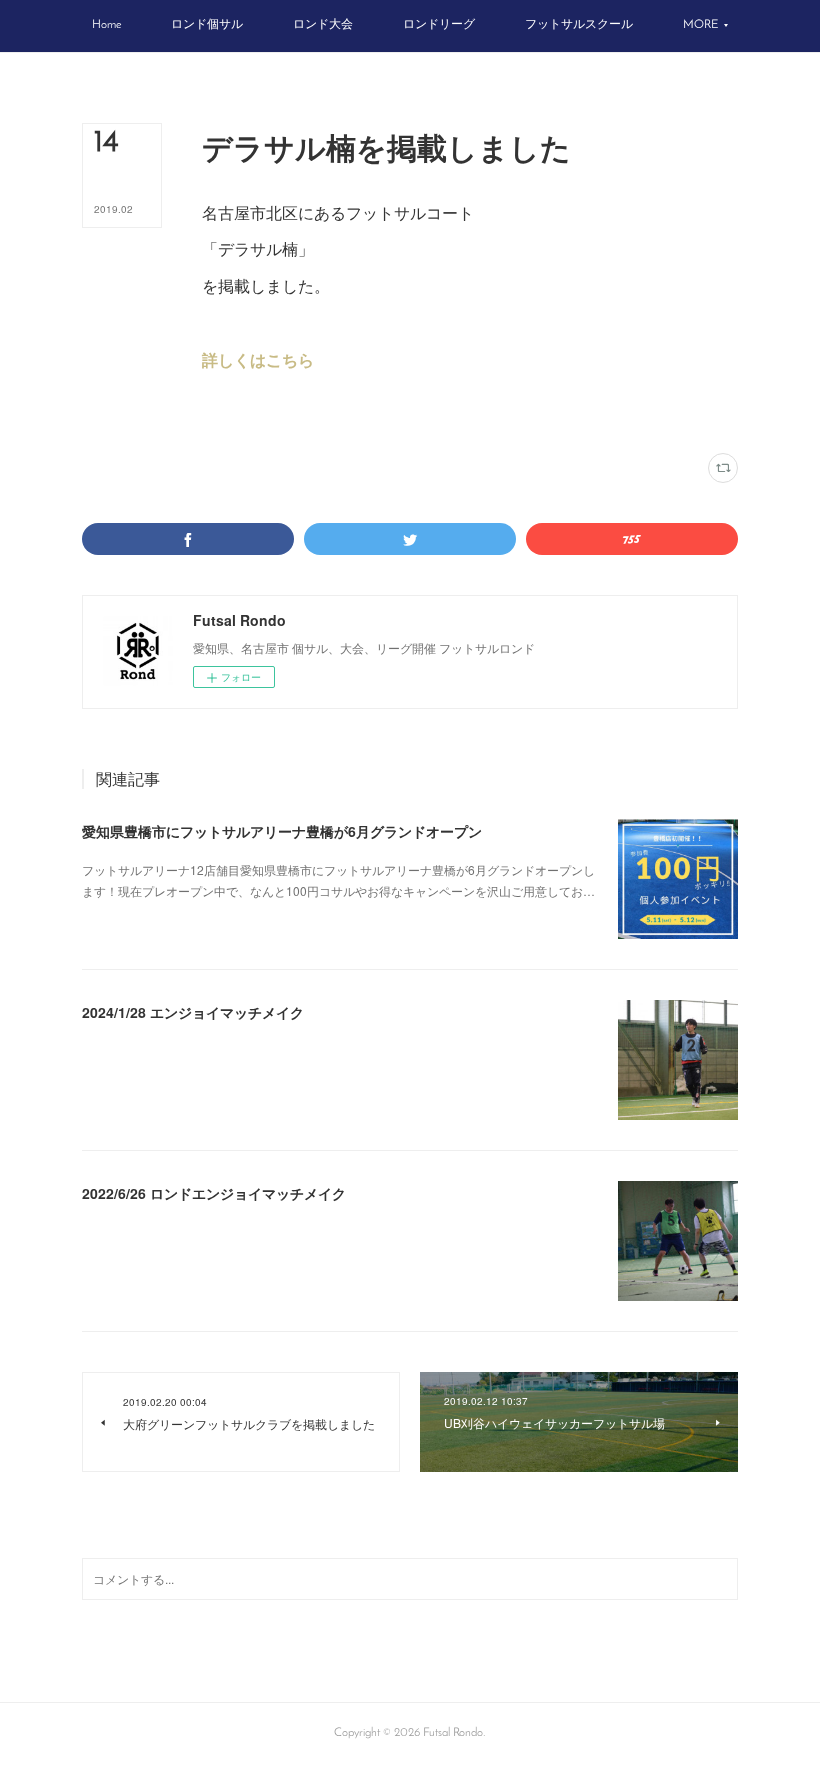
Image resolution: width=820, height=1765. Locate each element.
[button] (106, 26)
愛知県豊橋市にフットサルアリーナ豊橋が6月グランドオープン (282, 831)
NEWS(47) (300, 414)
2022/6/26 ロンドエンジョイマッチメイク (214, 1193)
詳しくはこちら (258, 359)
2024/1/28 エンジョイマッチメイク (193, 1012)
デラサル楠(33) (236, 414)
